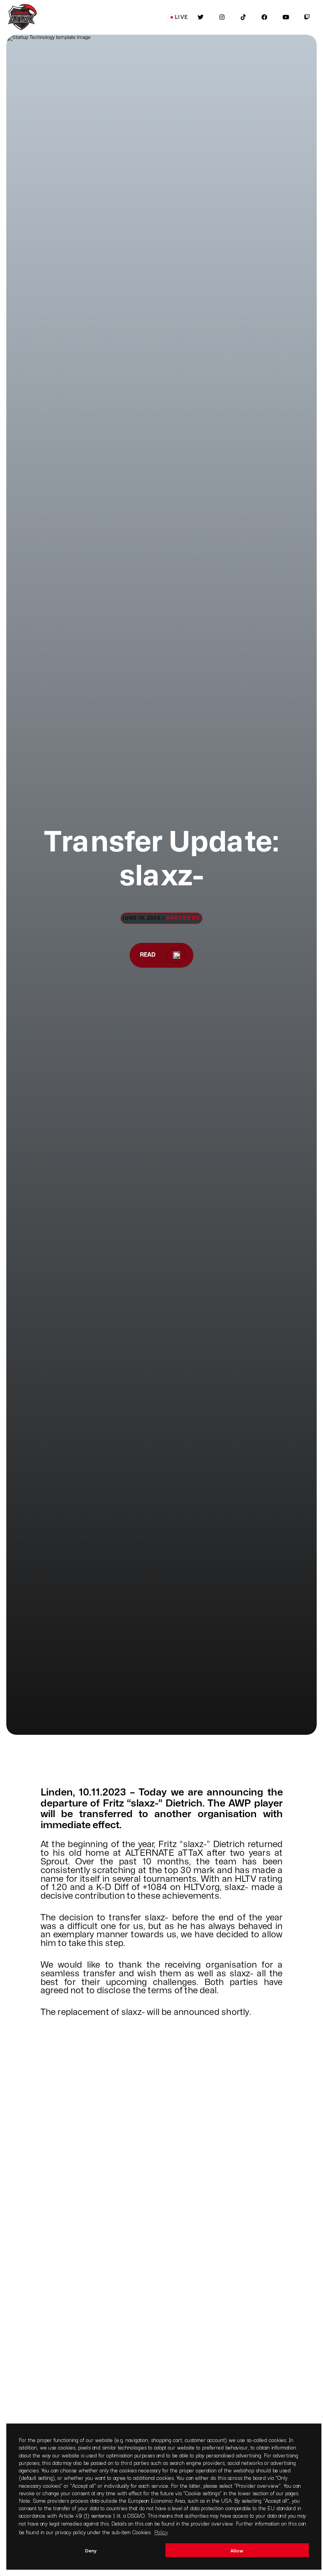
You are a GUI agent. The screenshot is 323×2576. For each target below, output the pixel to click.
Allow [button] (237, 2550)
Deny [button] (91, 2550)
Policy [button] (161, 2532)
